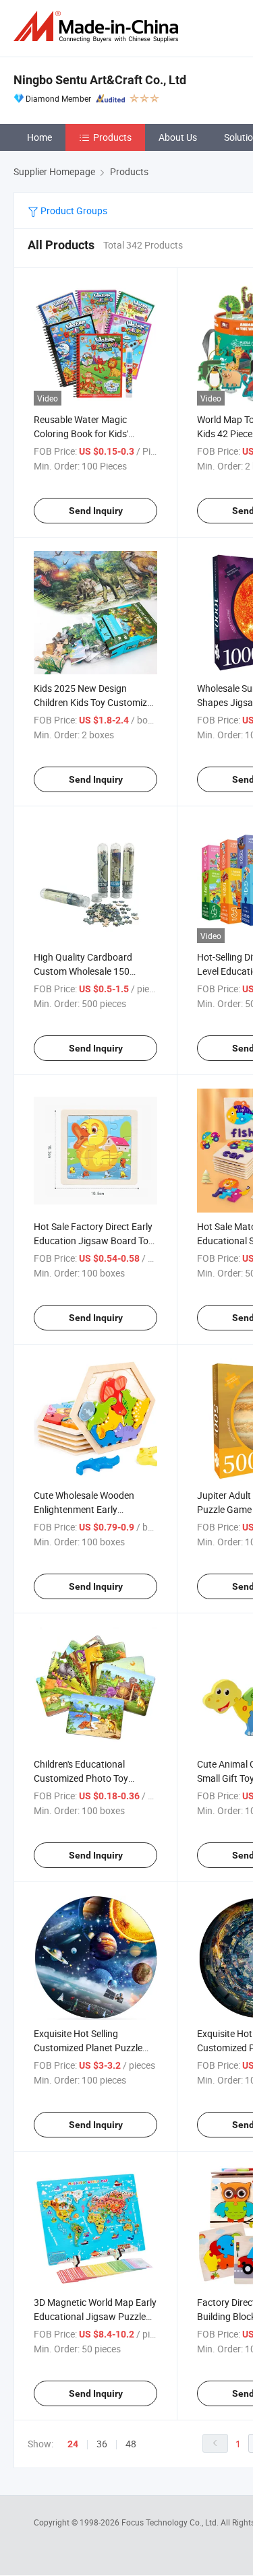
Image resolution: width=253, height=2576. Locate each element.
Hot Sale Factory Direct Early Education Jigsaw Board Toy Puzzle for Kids (93, 1241)
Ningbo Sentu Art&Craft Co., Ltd (100, 80)
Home (39, 137)
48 (131, 2444)
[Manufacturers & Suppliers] (99, 27)
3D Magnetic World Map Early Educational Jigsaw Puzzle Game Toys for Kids (95, 2316)
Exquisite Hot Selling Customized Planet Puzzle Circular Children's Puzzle (88, 2048)
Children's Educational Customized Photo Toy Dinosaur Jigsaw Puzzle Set (91, 1778)
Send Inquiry (96, 511)
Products (112, 137)
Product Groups (73, 211)
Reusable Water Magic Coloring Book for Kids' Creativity (81, 433)
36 (102, 2444)
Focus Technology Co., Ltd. (171, 2522)
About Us (178, 137)
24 (73, 2444)
